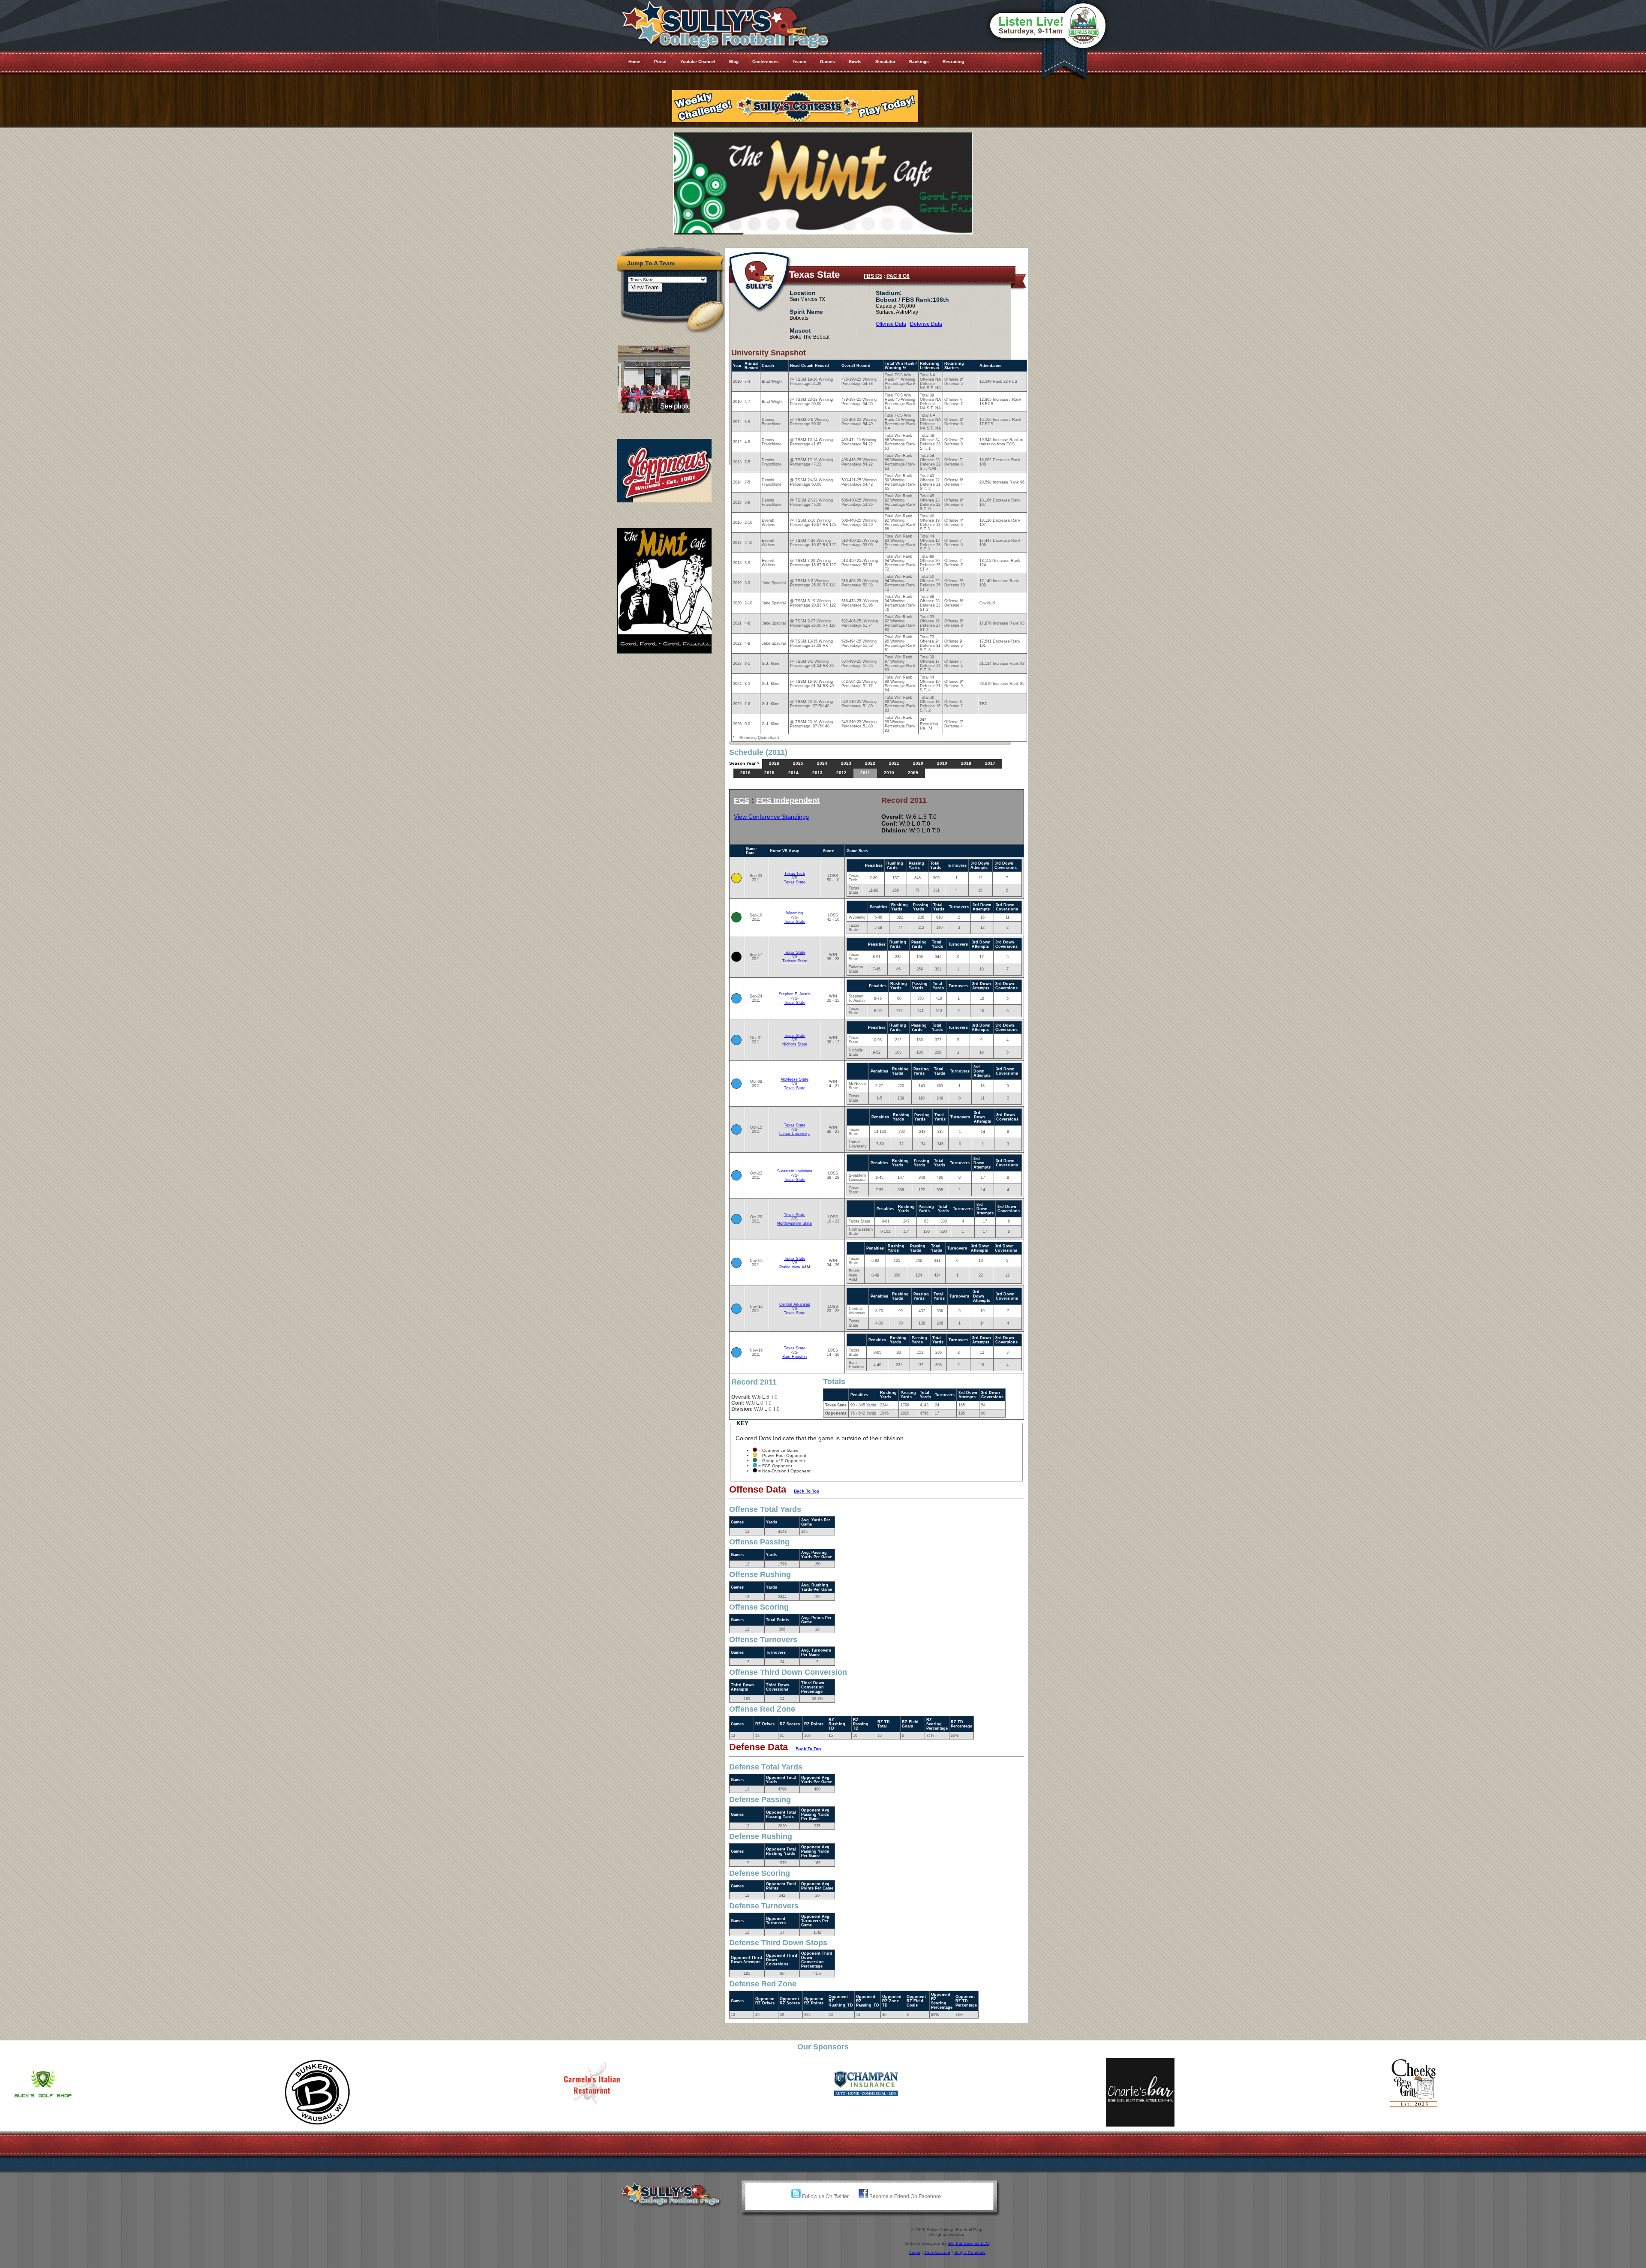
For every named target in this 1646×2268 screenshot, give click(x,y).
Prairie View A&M (795, 1267)
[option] (289, 2084)
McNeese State (794, 1079)
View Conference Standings (771, 817)
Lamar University (794, 1134)
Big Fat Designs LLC (969, 2243)
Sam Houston (794, 1357)
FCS (742, 800)
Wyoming (794, 913)
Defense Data (926, 324)
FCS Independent (788, 800)
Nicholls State (795, 1044)
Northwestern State (794, 1223)
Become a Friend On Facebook (905, 2196)
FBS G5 (873, 276)
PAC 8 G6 (898, 276)
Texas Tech (795, 874)
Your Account (937, 2252)
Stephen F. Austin (795, 994)
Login (915, 2252)
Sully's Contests (970, 2252)
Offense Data (891, 324)
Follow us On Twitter (825, 2196)
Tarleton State (795, 961)
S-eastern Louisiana (795, 1171)
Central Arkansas (795, 1304)
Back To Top (806, 1491)
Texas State (795, 882)
